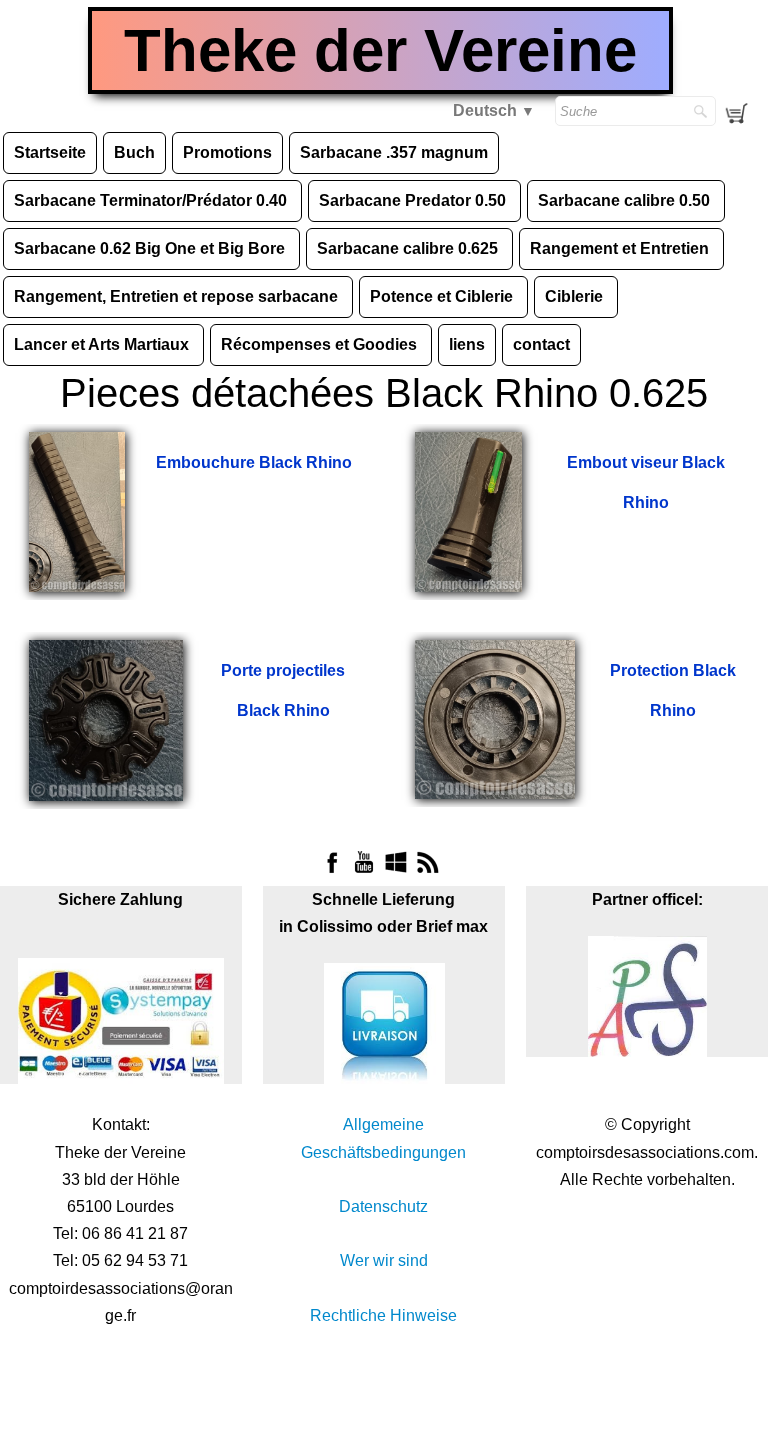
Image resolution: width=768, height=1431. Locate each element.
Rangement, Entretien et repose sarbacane (178, 296)
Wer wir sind (384, 1260)
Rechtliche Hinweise (383, 1315)
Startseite (50, 152)
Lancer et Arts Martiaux (103, 344)
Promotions (227, 152)
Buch (134, 152)
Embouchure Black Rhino (254, 462)
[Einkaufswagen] (742, 113)
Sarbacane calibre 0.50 (626, 200)
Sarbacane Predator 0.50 (414, 200)
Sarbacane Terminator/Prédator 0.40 (152, 200)
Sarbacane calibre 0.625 (409, 248)
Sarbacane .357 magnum (394, 152)
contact (541, 344)
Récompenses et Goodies (321, 344)
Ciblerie (576, 296)
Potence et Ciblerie (443, 296)
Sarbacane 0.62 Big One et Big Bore (151, 248)
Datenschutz (383, 1206)
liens (467, 344)
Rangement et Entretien (621, 248)
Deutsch (494, 110)
